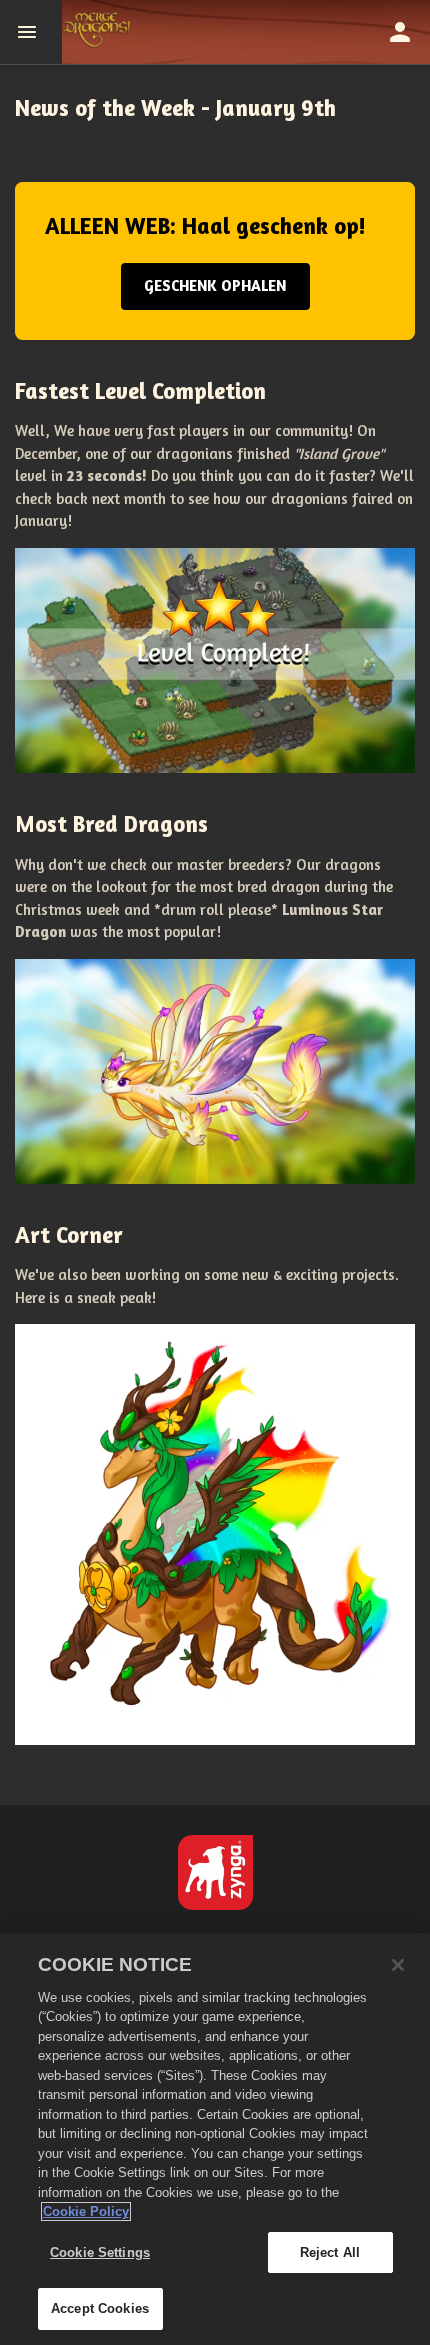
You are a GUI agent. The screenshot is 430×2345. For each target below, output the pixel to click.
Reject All (330, 2252)
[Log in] (400, 32)
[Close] (398, 1965)
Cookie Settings (100, 2252)
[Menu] (31, 32)
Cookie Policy (86, 2211)
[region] (215, 2139)
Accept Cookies (100, 2308)
